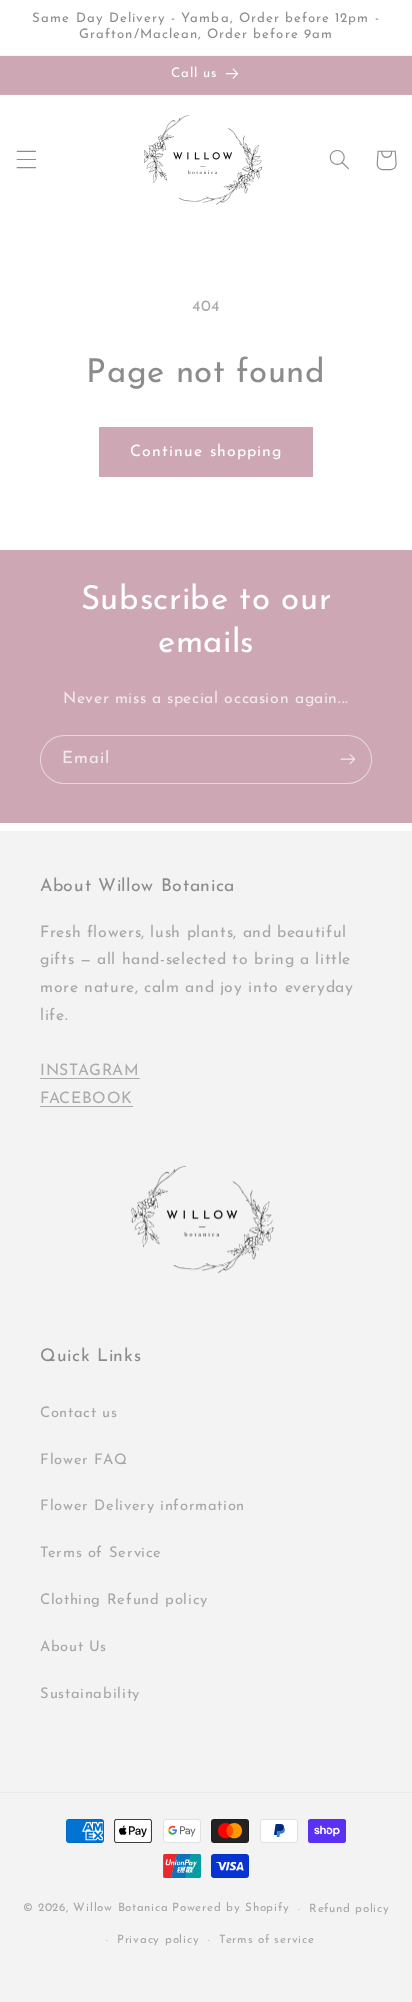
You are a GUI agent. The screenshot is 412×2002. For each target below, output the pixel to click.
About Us (73, 1647)
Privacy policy (158, 1940)
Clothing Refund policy (124, 1600)
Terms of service (267, 1940)
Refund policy (349, 1909)
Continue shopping (206, 452)
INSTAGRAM (90, 1071)
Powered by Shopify (230, 1909)
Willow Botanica (120, 1909)
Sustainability (90, 1694)
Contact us (78, 1413)
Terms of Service (101, 1553)
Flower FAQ (83, 1460)
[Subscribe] (348, 759)
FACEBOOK (86, 1099)
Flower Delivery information (142, 1506)
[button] (26, 160)
